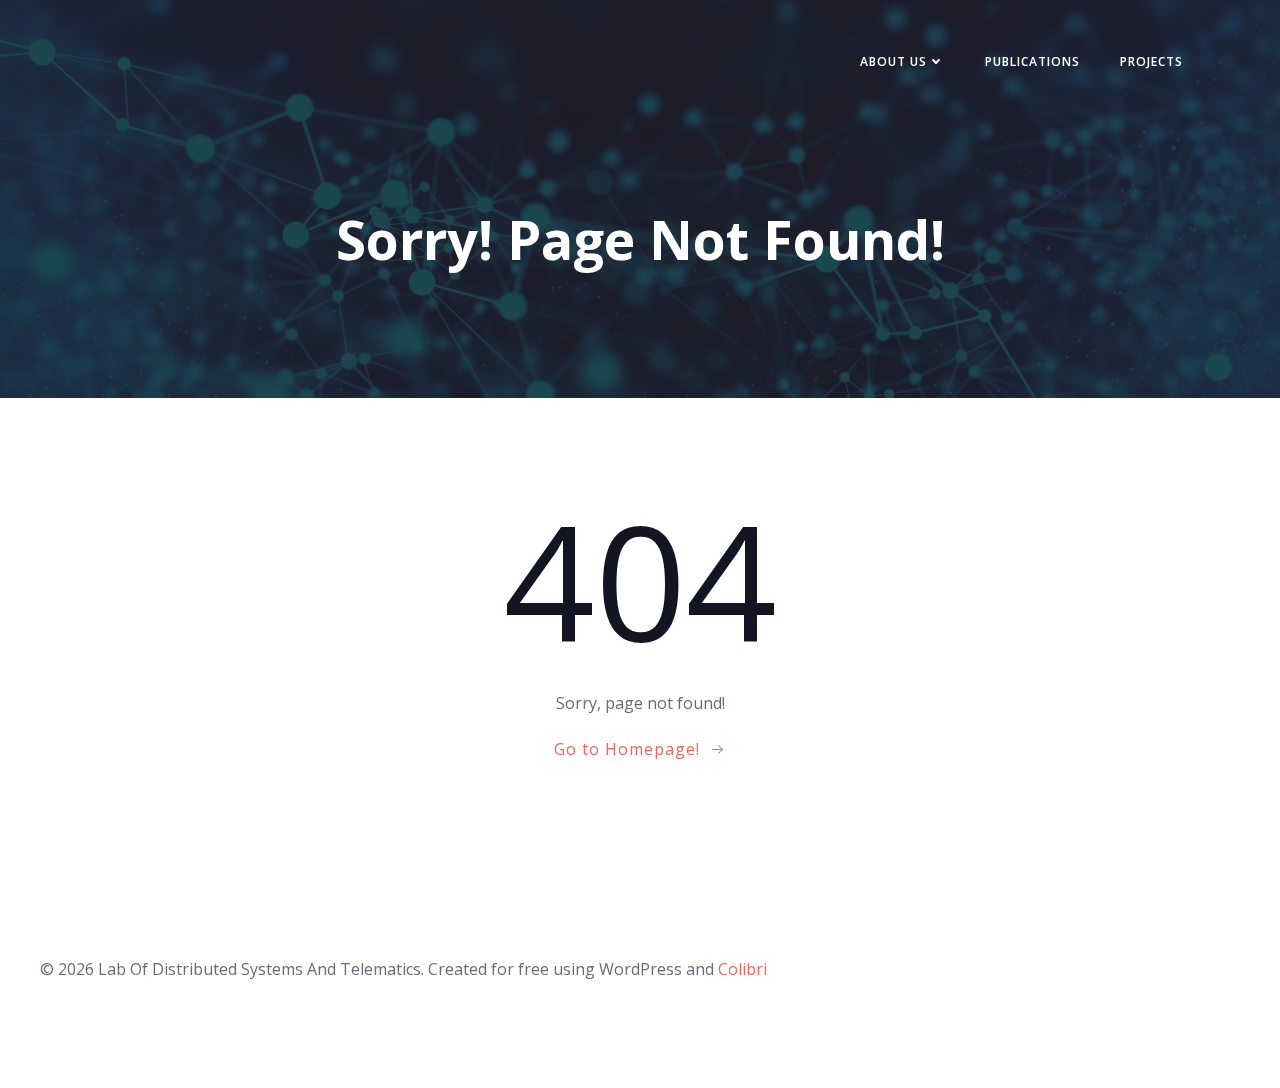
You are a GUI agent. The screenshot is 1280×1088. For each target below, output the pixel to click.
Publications (1032, 61)
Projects (1151, 61)
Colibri (742, 969)
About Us (893, 61)
